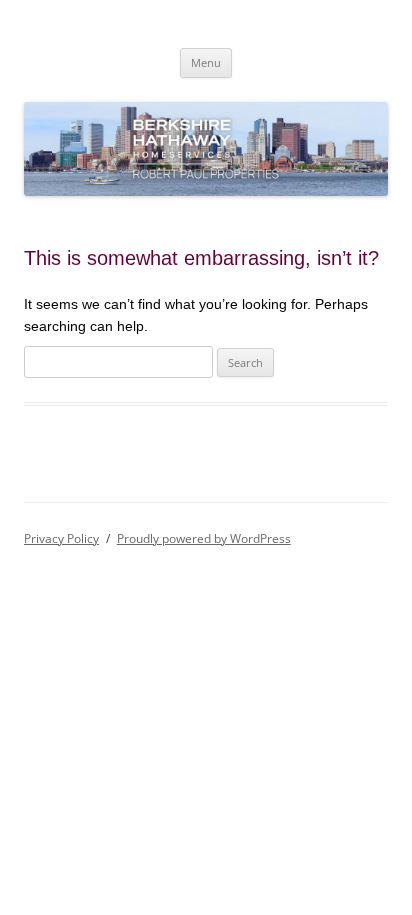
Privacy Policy (61, 538)
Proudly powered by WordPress (204, 538)
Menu (206, 62)
